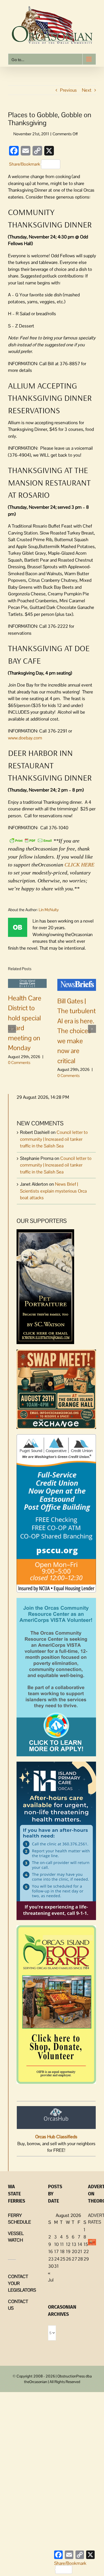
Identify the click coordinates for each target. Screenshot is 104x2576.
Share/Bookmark (25, 164)
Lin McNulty (49, 910)
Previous (68, 90)
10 (56, 2244)
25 (63, 2259)
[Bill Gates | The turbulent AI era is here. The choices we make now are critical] (77, 984)
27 (74, 2259)
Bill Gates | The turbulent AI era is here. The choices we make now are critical (77, 1031)
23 (51, 2259)
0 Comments (19, 1062)
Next (87, 90)
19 (68, 2251)
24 (57, 2259)
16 (51, 2251)
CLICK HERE (79, 865)
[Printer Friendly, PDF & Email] (31, 840)
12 (68, 2244)
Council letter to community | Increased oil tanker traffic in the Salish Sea (54, 1139)
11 (62, 2244)
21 (80, 2251)
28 (80, 2259)
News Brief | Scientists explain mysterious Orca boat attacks (53, 1191)
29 (86, 2259)
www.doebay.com (25, 738)
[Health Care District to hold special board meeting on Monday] (27, 983)
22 (86, 2251)
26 (69, 2259)
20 (74, 2251)
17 (56, 2251)
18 (62, 2251)
